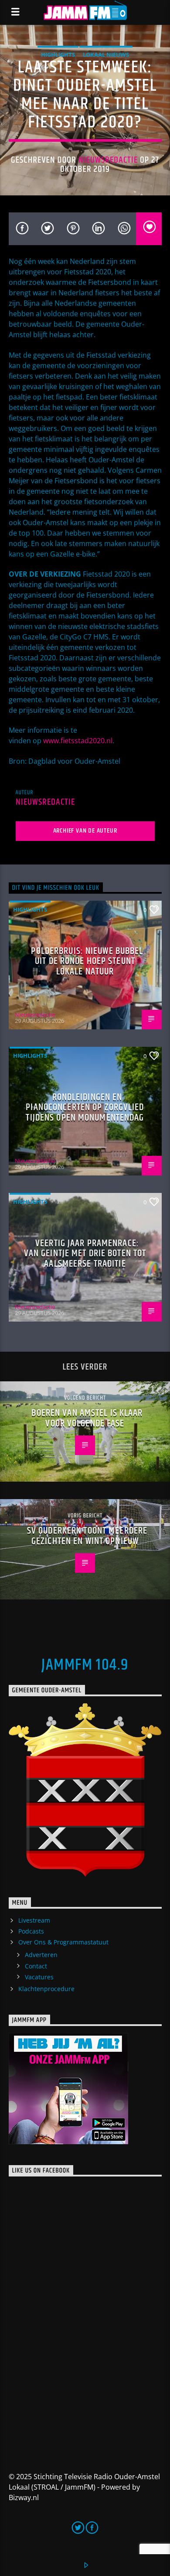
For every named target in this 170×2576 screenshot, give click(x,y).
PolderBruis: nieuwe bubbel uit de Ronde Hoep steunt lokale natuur (87, 961)
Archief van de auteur (85, 831)
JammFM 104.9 (85, 1665)
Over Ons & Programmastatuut (63, 1942)
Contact (36, 1966)
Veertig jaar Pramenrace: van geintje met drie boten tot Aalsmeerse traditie (85, 1254)
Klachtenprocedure (46, 1989)
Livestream (34, 1920)
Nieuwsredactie (108, 160)
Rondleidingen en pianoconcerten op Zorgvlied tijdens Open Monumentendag (85, 1107)
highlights (58, 55)
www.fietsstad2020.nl (78, 741)
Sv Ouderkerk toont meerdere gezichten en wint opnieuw (87, 1536)
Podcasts (31, 1931)
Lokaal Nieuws (106, 55)
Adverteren (41, 1955)
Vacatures (39, 1977)
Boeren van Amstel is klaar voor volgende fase (87, 1418)
